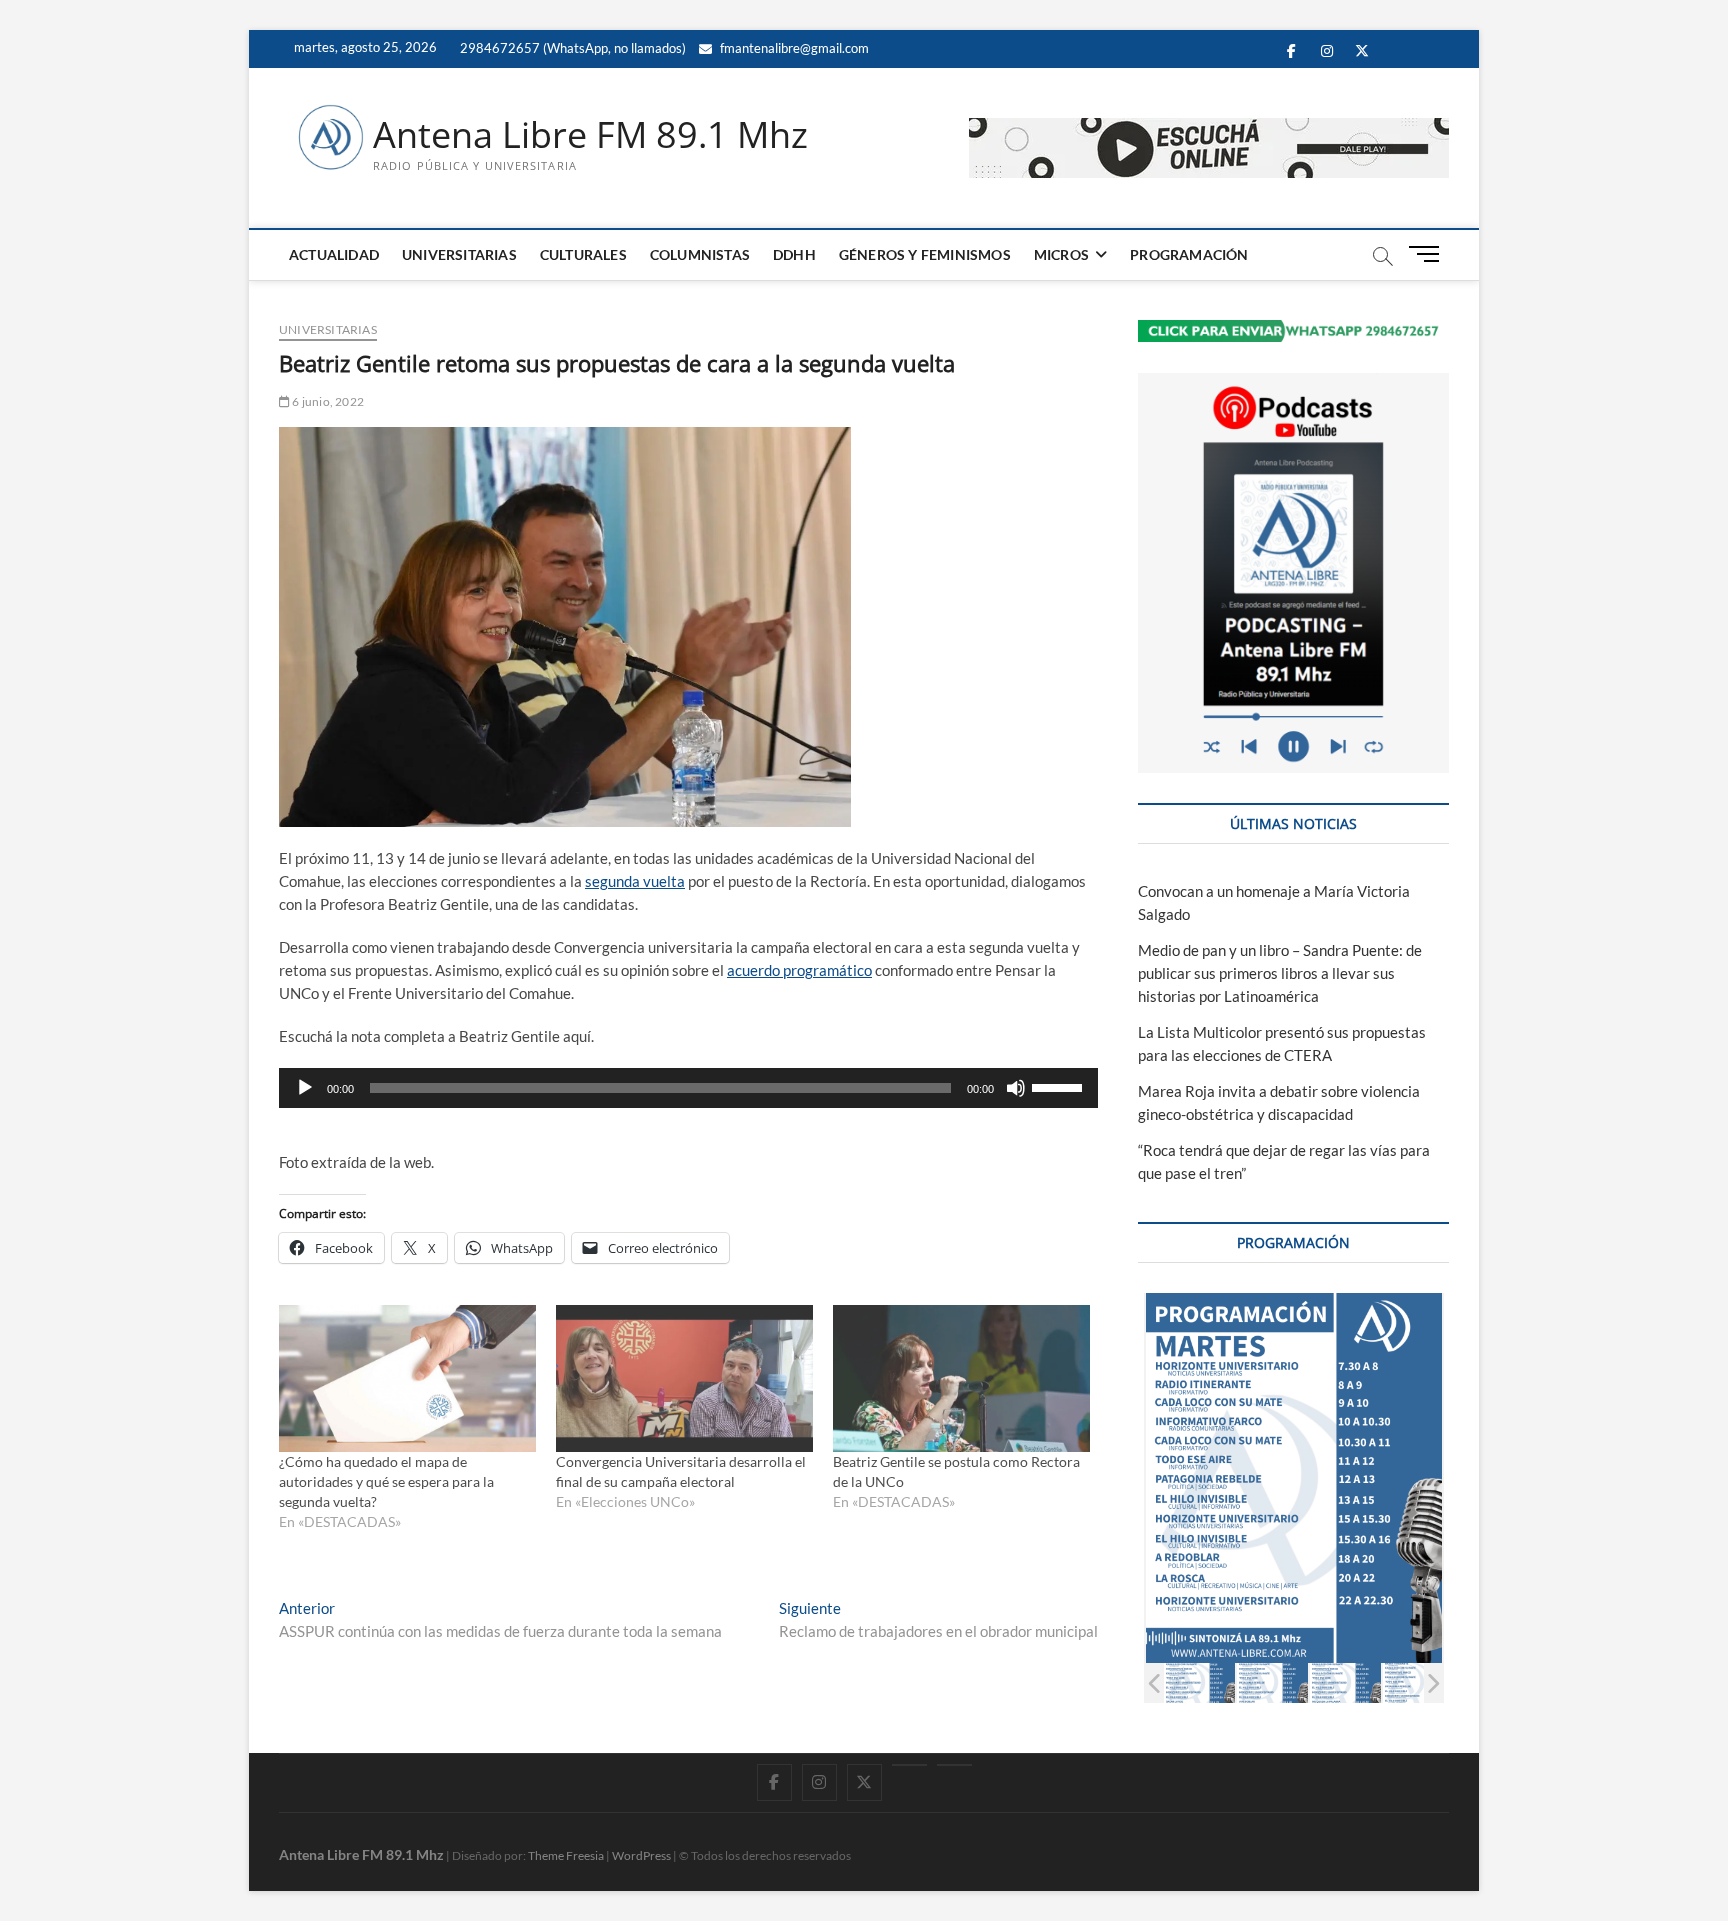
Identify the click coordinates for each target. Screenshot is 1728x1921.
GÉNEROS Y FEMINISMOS (925, 254)
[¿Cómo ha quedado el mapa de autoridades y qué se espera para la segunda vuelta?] (407, 1378)
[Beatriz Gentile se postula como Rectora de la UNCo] (961, 1378)
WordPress (641, 1855)
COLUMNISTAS (700, 254)
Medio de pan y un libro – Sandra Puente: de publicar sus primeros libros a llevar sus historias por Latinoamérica (1280, 973)
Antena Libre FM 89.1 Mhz (590, 135)
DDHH (794, 254)
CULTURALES (583, 254)
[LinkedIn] (909, 1765)
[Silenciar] (1016, 1088)
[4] (1418, 1682)
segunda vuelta (635, 881)
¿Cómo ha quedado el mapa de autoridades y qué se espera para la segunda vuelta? (386, 1481)
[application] (688, 1088)
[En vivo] (954, 1765)
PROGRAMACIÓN (1189, 254)
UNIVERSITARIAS (459, 254)
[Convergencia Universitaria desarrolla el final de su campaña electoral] (684, 1378)
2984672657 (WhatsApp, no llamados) (571, 48)
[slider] (1060, 1086)
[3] (1345, 1682)
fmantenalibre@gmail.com (793, 48)
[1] (1199, 1682)
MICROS (1061, 254)
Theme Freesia (566, 1855)
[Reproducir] (305, 1088)
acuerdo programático (799, 970)
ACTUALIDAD (334, 254)
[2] (1272, 1682)
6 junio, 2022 (327, 401)
